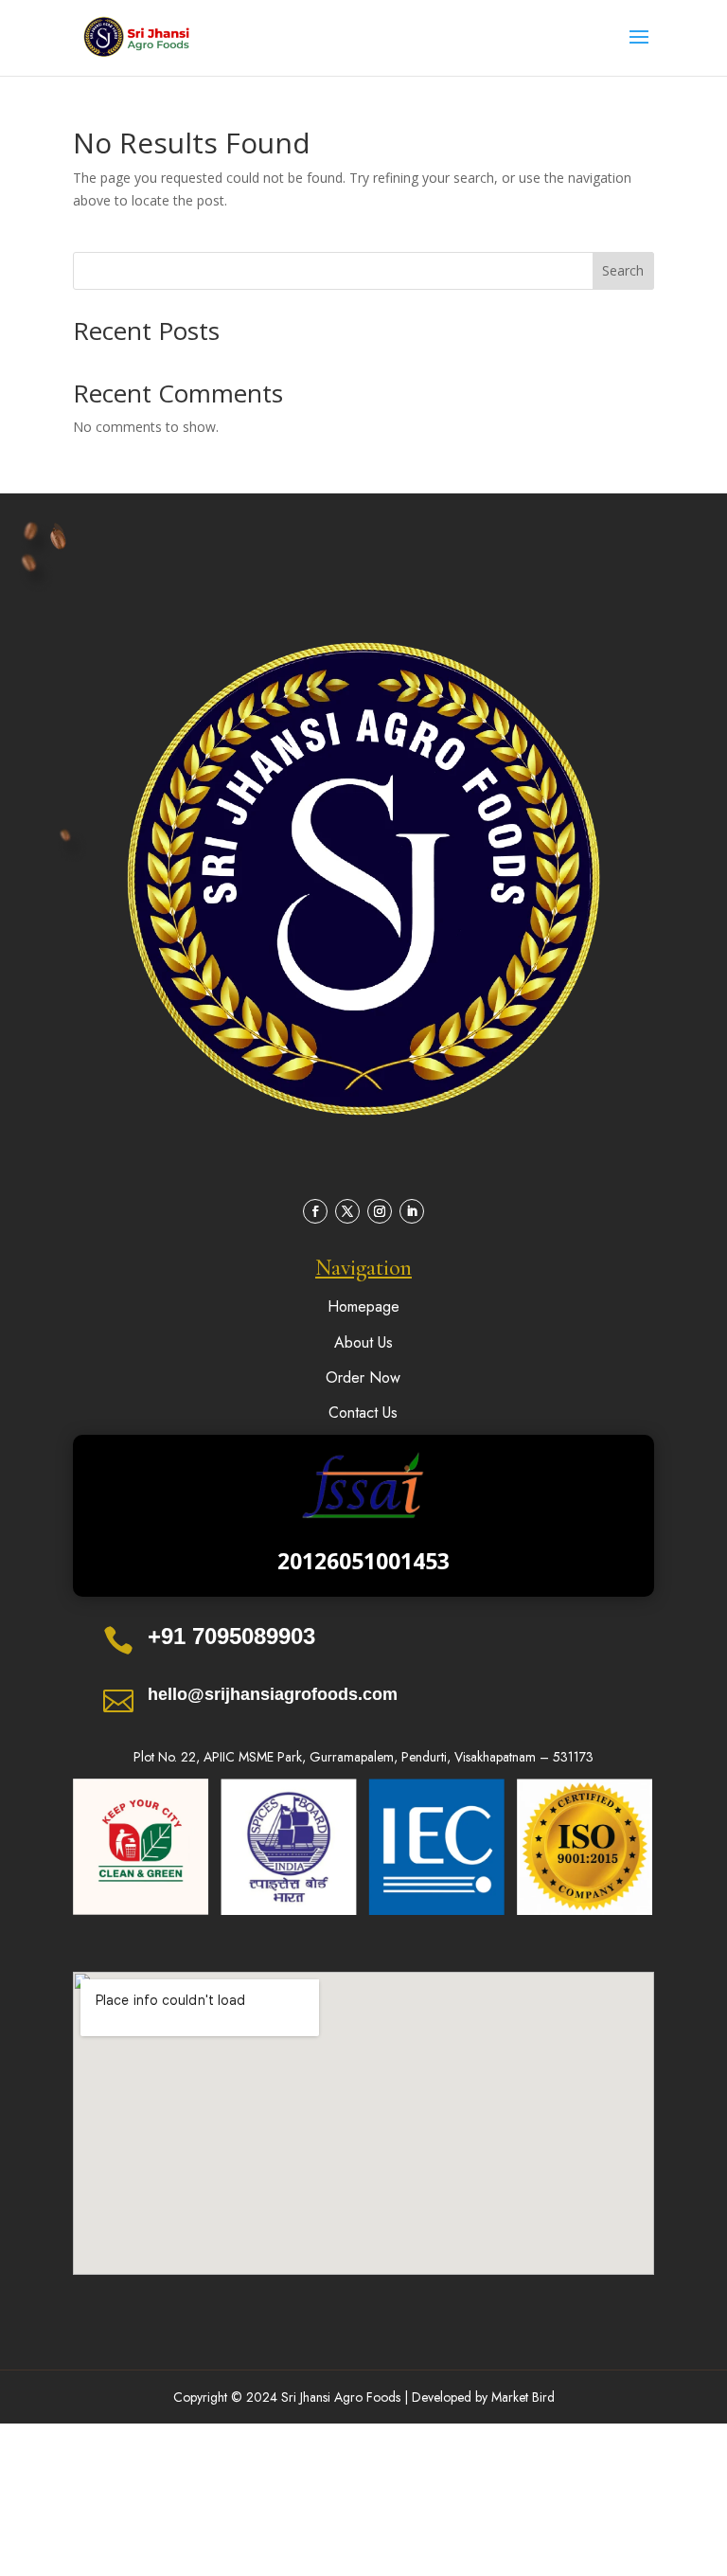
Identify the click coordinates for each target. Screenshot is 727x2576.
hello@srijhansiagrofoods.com (273, 1694)
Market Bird (523, 2397)
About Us (363, 1342)
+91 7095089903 (231, 1636)
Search (623, 270)
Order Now (363, 1377)
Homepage (363, 1306)
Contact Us (363, 1413)
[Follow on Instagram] (380, 1211)
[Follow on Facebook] (315, 1211)
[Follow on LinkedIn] (412, 1211)
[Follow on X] (347, 1211)
